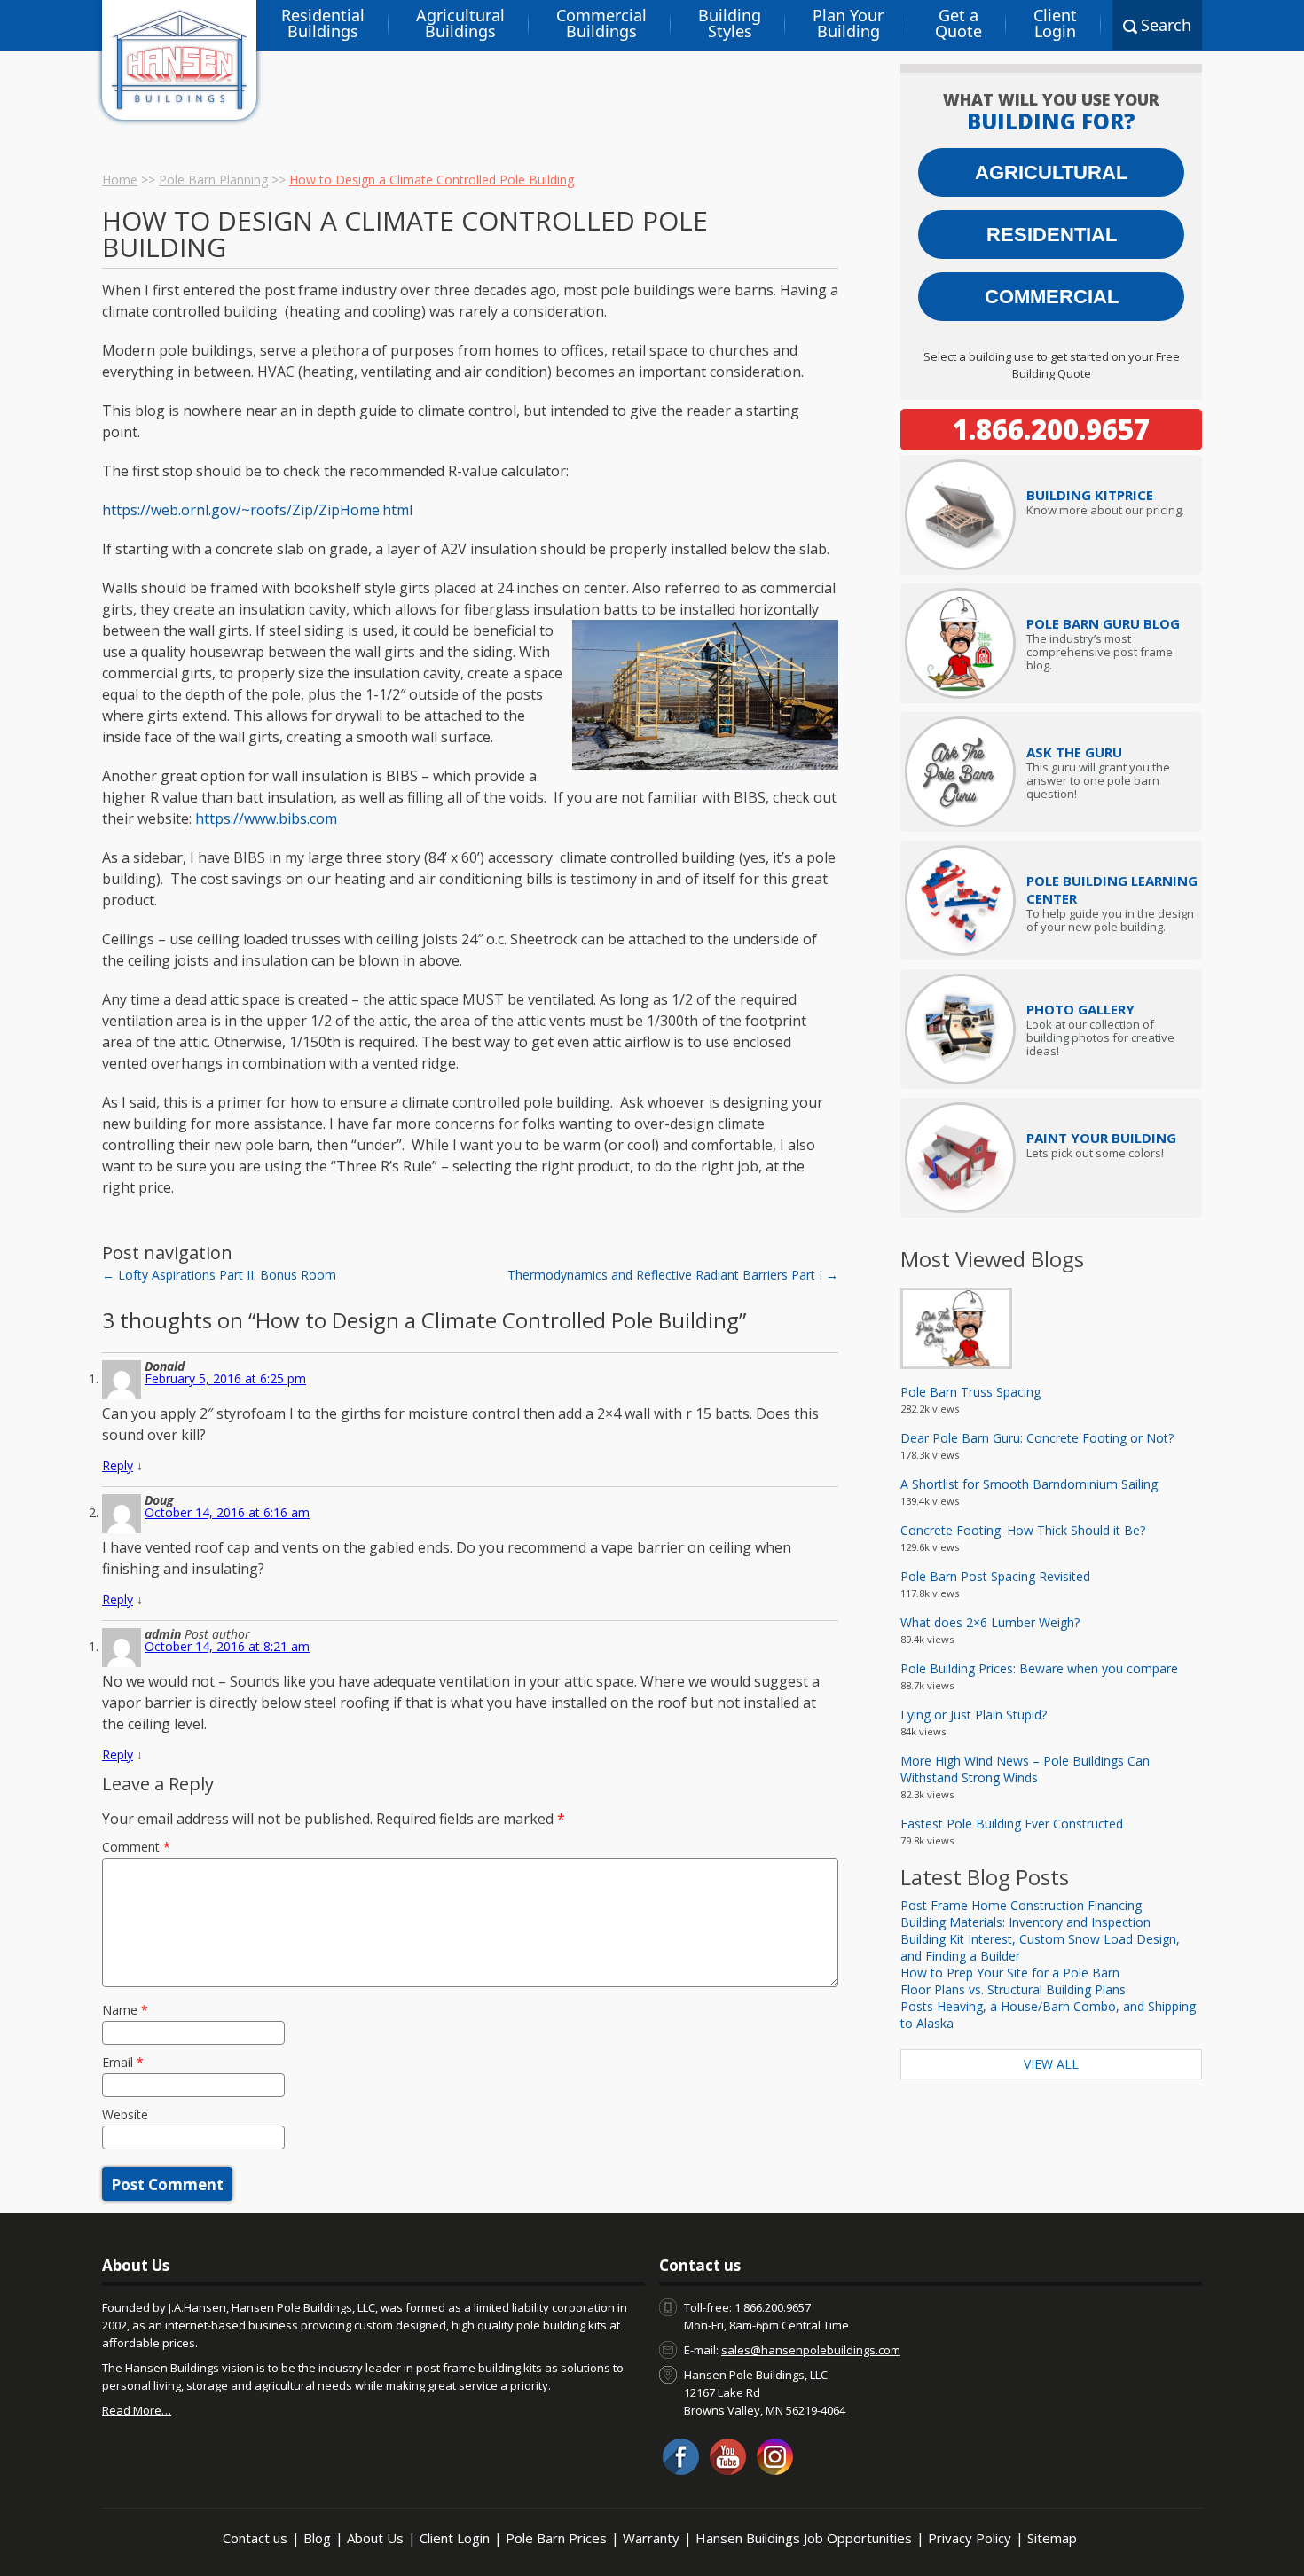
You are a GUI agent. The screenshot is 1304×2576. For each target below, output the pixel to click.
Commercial (1052, 297)
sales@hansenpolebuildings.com (811, 2350)
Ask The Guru (1074, 752)
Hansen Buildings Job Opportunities (804, 2538)
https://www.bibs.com (266, 818)
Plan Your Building (848, 23)
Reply (118, 1465)
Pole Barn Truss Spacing (970, 1392)
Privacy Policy (970, 2538)
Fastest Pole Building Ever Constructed (1012, 1824)
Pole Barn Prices (556, 2538)
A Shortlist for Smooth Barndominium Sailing (1029, 1484)
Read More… (137, 2410)
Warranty (651, 2538)
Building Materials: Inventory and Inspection (1025, 1922)
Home (120, 180)
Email (123, 2062)
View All (1051, 2064)
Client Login (1055, 23)
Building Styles (730, 23)
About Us (375, 2538)
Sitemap (1052, 2538)
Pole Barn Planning (213, 180)
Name (125, 2010)
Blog (317, 2538)
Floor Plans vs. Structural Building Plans (1013, 1989)
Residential (1052, 235)
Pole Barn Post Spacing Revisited (995, 1576)
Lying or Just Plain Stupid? (974, 1715)
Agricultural (1051, 172)
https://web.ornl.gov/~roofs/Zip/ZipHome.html (257, 510)
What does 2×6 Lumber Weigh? (990, 1622)
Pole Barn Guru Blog (1103, 623)
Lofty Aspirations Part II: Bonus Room (219, 1275)
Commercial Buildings (601, 23)
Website (125, 2114)
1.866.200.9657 (1051, 429)
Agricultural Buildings (460, 23)
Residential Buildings (323, 23)
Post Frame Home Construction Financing (1021, 1905)
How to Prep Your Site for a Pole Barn (1010, 1973)
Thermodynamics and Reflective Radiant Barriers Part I (673, 1275)
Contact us (255, 2538)
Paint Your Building (1101, 1138)
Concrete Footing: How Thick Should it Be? (1023, 1530)
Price (1090, 495)
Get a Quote (958, 23)
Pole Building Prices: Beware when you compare (1039, 1668)
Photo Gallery (1080, 1009)
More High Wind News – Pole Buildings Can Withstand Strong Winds (1025, 1769)
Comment (136, 1847)
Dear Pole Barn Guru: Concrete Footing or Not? (1037, 1438)
